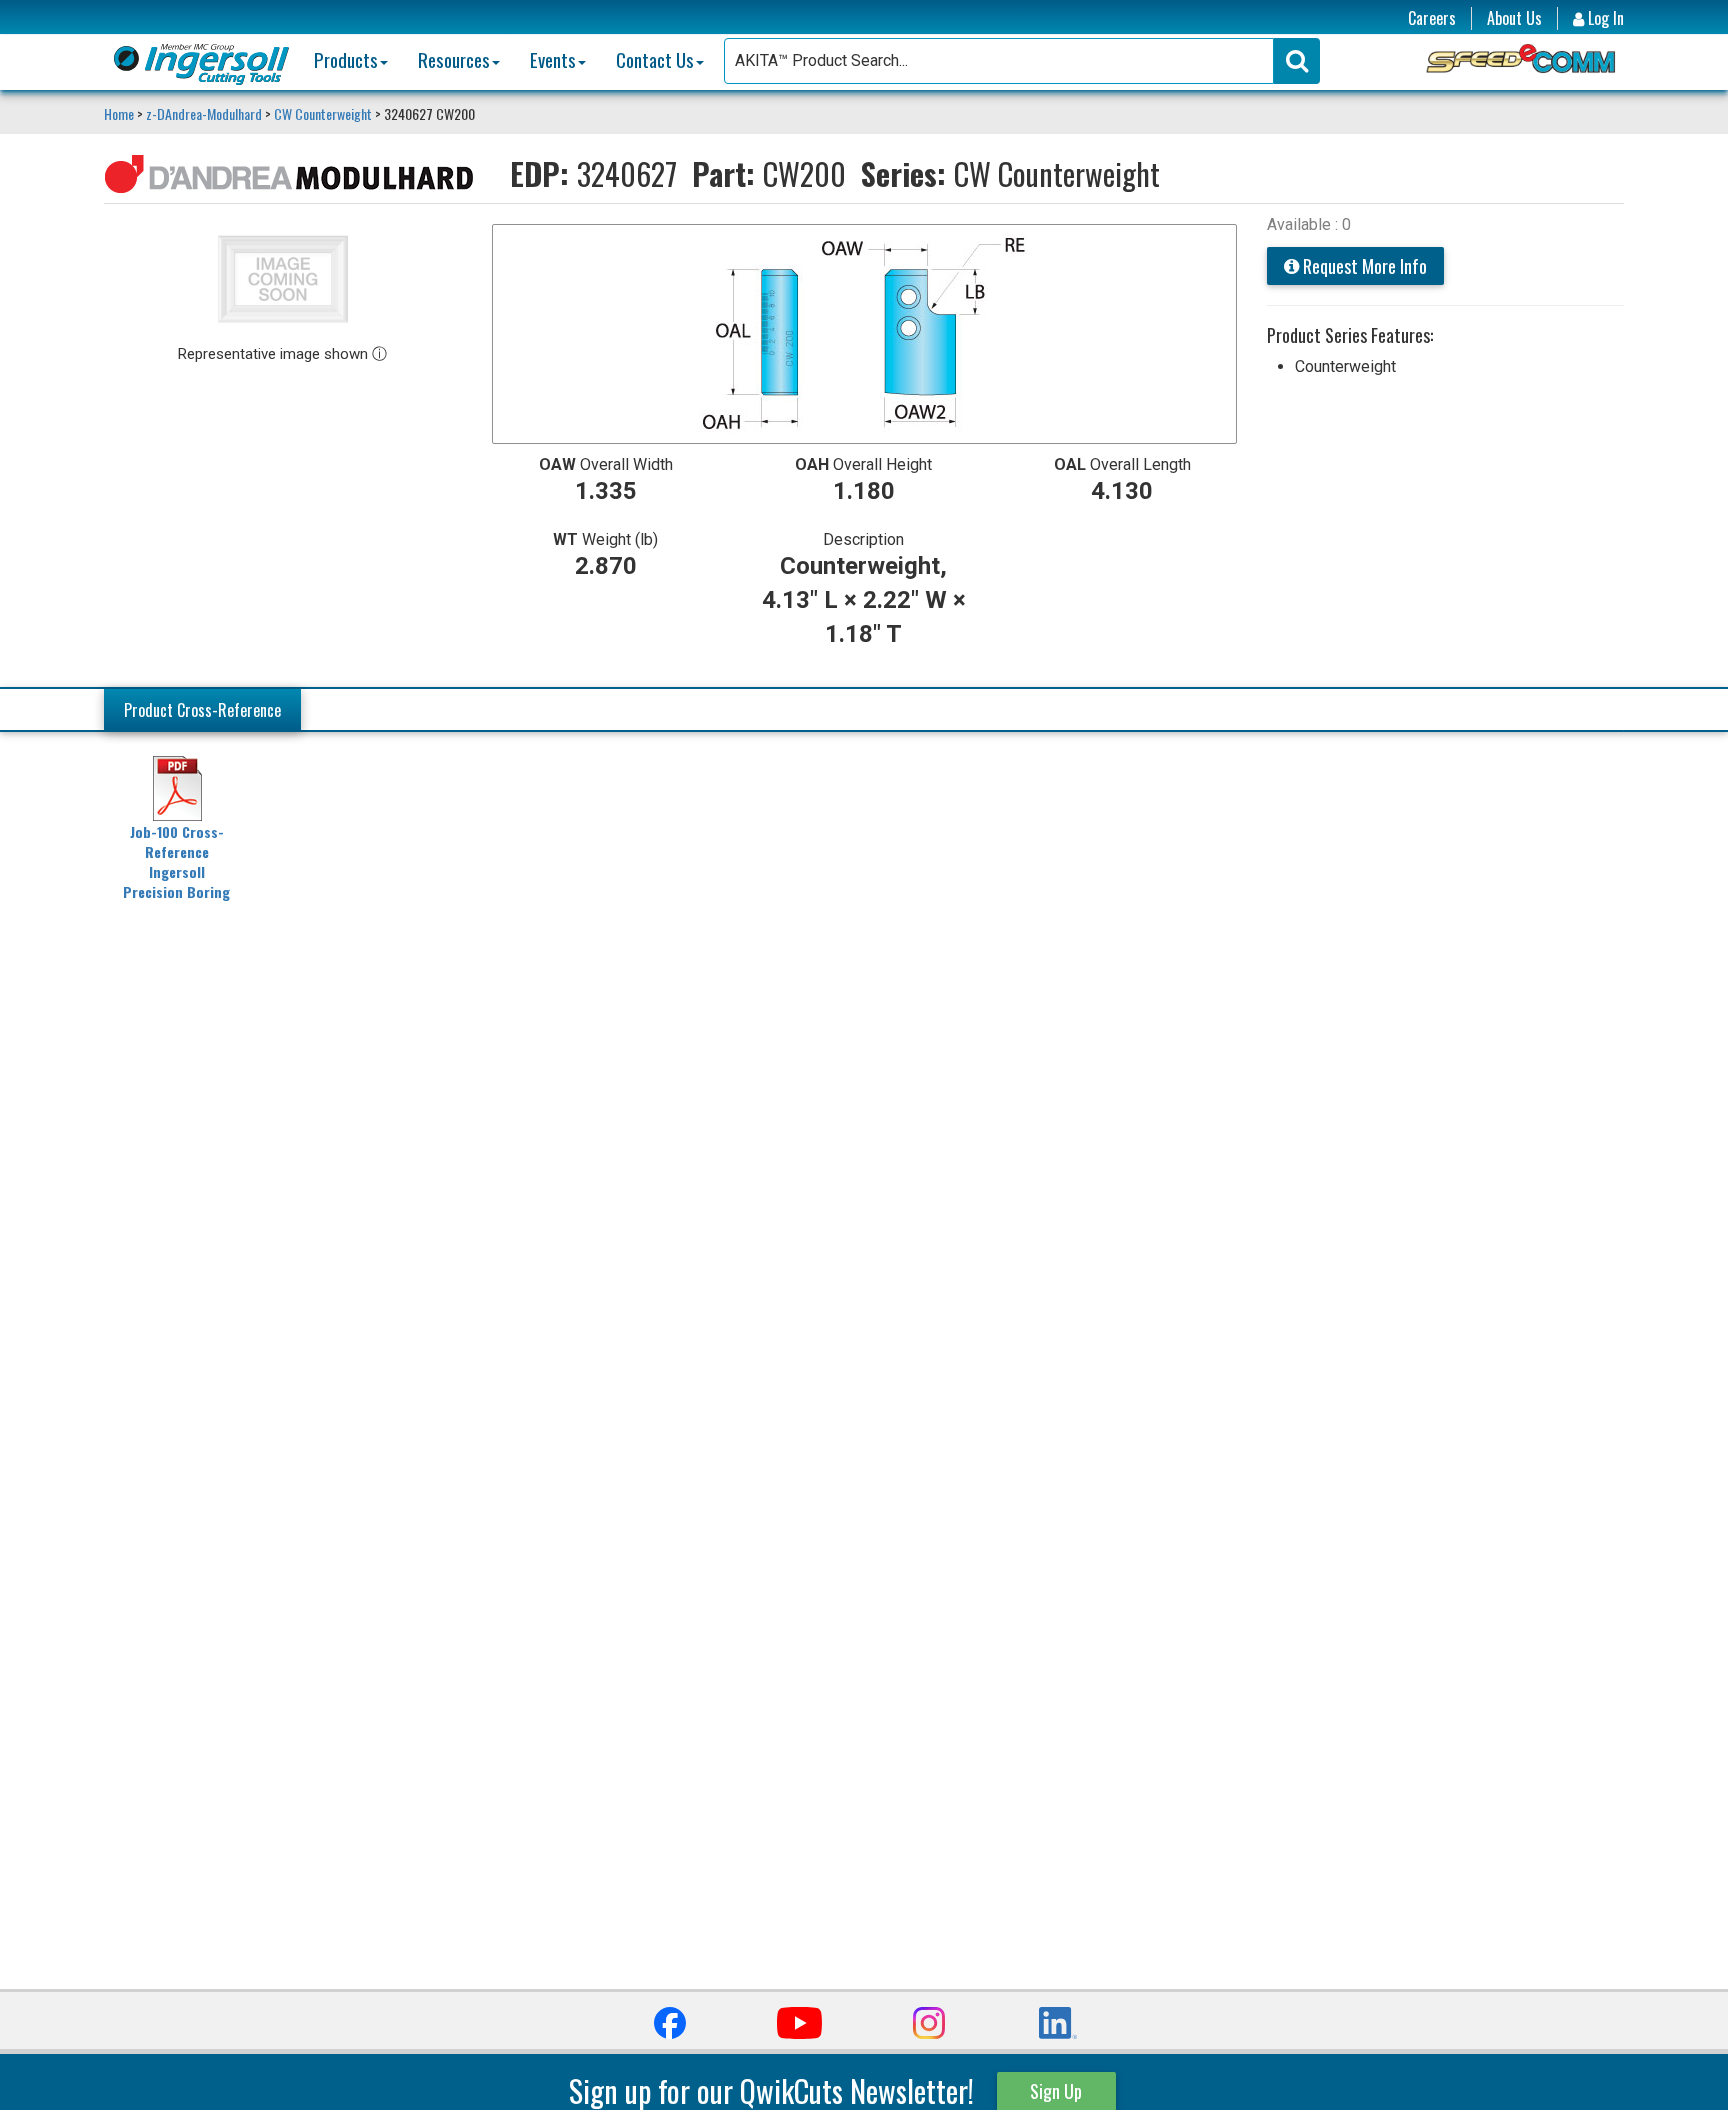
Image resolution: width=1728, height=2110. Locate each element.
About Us (1514, 18)
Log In (1604, 18)
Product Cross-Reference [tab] (202, 710)
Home (120, 113)
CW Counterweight (323, 113)
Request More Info (1363, 266)
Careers (1432, 18)
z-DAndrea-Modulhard (204, 113)
